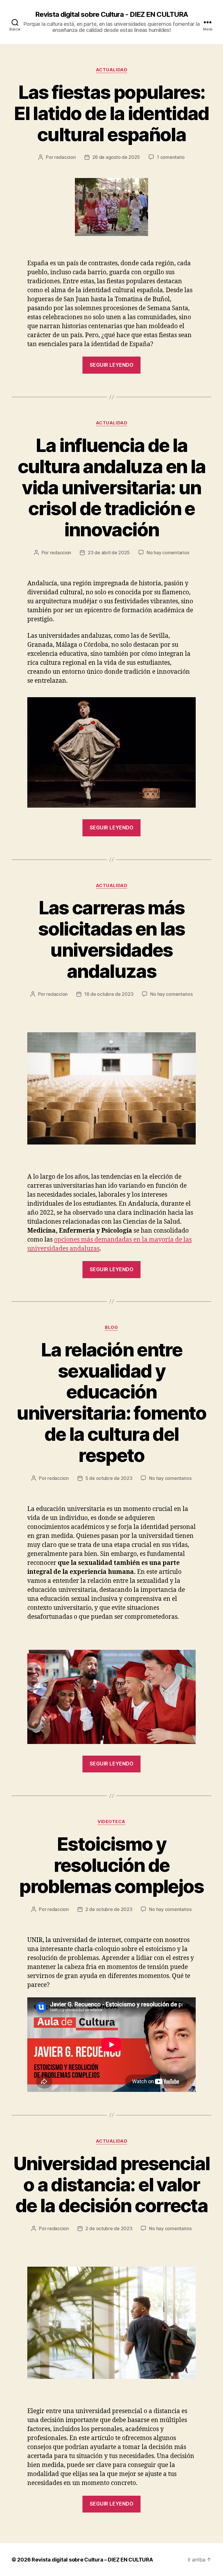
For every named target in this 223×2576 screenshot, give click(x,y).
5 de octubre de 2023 (109, 1478)
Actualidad (112, 70)
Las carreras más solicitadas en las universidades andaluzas (111, 939)
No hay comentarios (168, 553)
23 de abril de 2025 (109, 553)
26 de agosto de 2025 (116, 157)
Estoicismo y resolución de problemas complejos (111, 1865)
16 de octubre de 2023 (109, 994)
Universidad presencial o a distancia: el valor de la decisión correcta (111, 2184)
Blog (111, 1327)
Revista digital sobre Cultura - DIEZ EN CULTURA (111, 14)
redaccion (65, 157)
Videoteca (111, 1822)
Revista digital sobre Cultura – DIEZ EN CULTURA (92, 2560)
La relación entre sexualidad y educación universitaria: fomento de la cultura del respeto (111, 1402)
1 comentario (171, 157)
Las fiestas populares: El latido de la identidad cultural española (111, 113)
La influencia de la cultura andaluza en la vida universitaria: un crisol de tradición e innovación (111, 487)
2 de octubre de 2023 (109, 1909)
